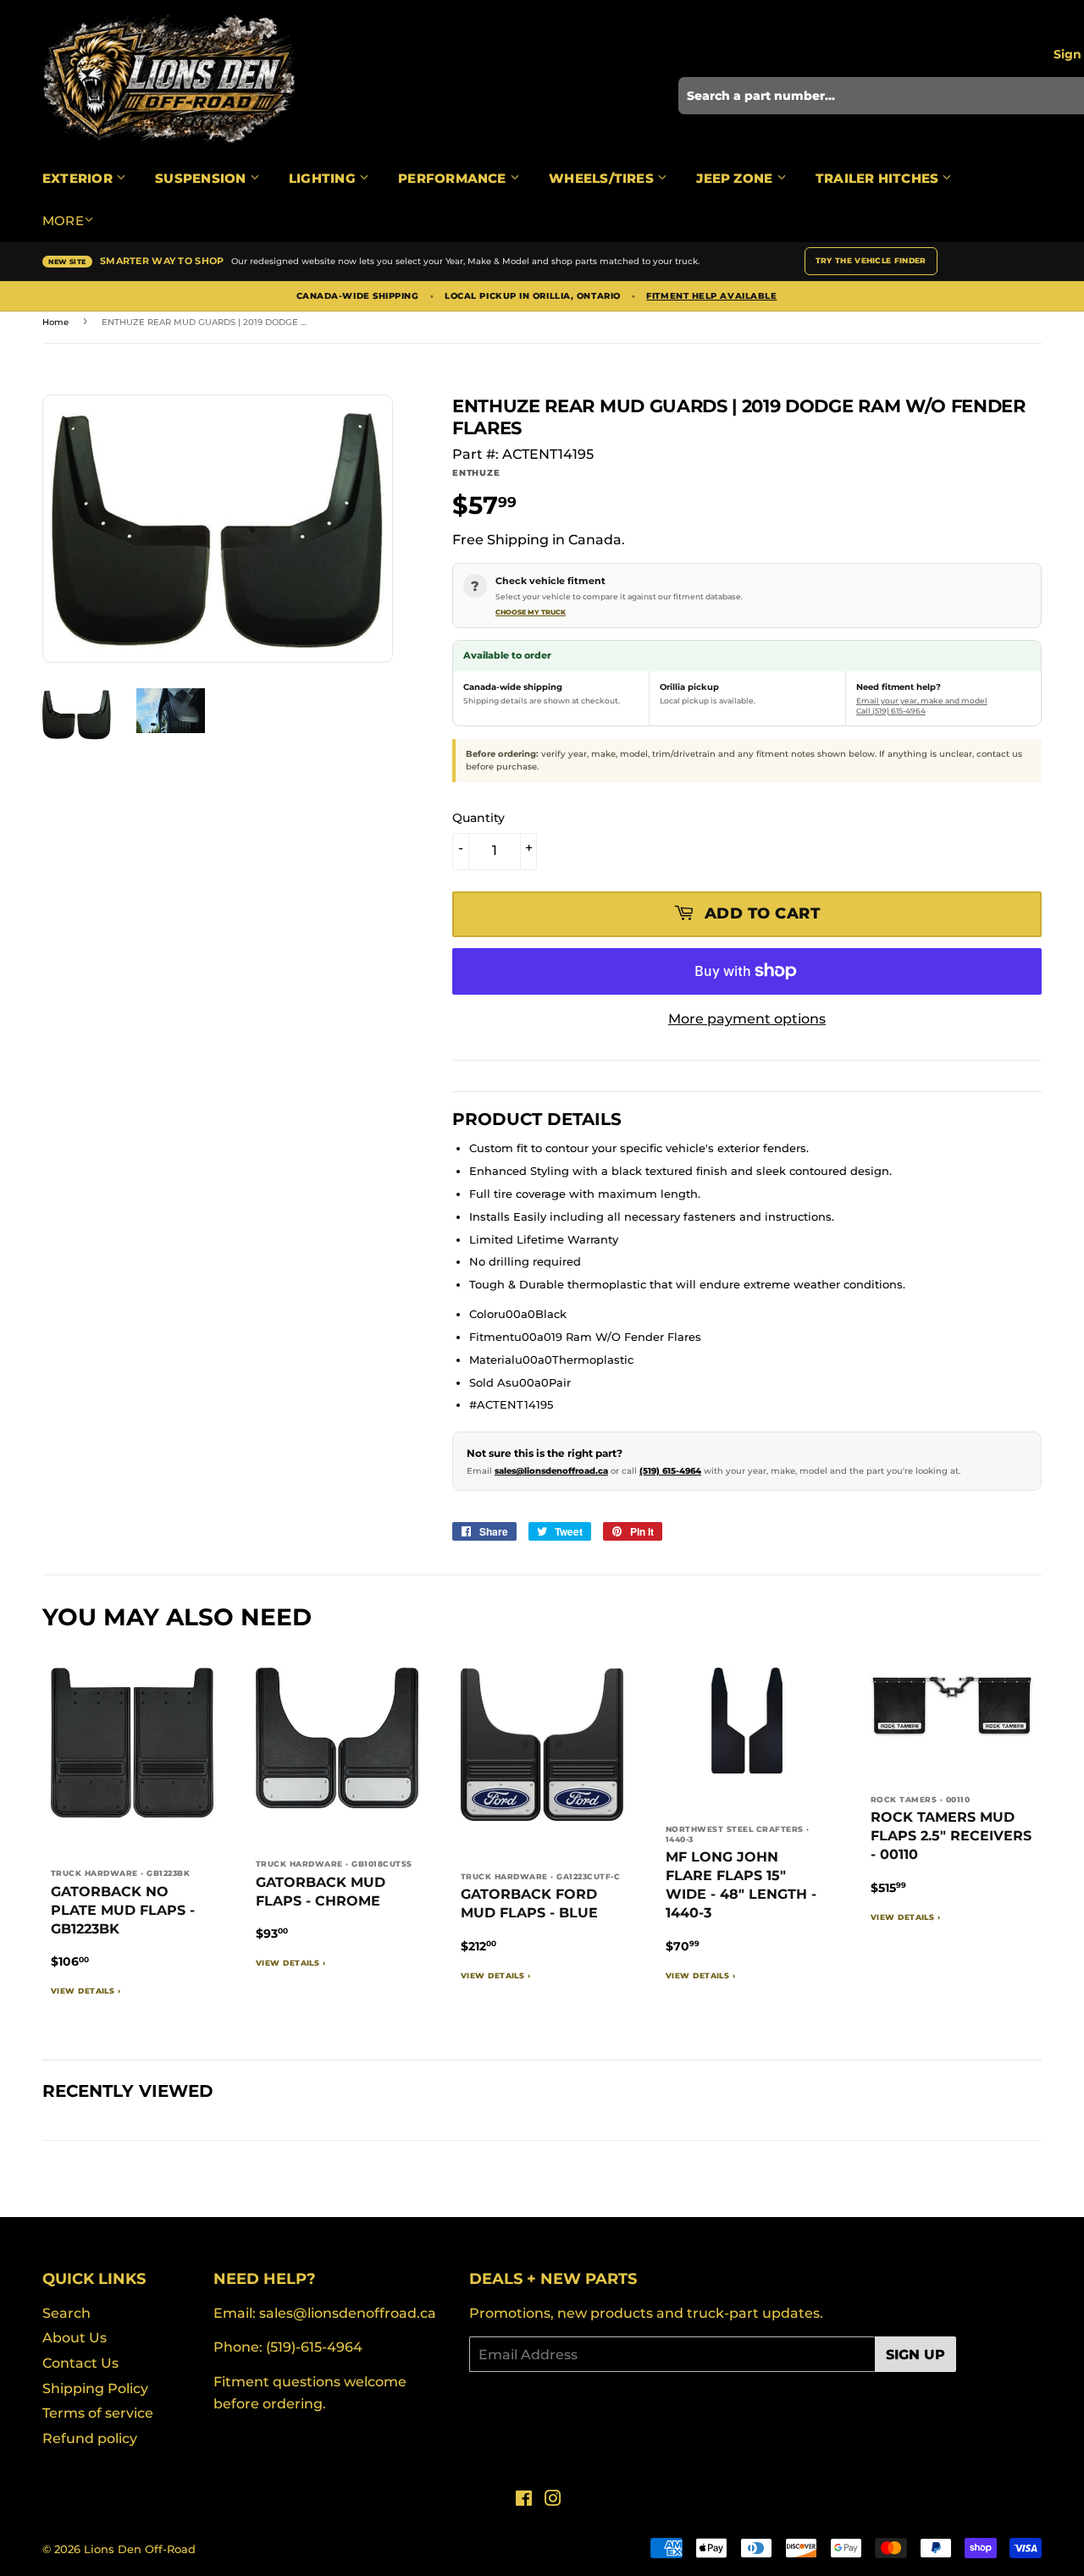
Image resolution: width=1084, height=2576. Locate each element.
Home (55, 322)
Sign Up (915, 2355)
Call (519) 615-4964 (891, 711)
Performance (454, 178)
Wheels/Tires (603, 178)
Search (66, 2313)
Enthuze (476, 473)
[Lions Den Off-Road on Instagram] (553, 2500)
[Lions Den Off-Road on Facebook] (524, 2500)
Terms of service (98, 2413)
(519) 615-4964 (670, 1471)
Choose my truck (531, 612)
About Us (75, 2338)
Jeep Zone (736, 178)
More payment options (747, 1019)
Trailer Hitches (879, 178)
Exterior (79, 178)
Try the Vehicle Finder (871, 260)
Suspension (202, 178)
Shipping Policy (95, 2388)
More (63, 221)
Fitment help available (711, 296)
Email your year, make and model (922, 701)
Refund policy (90, 2438)
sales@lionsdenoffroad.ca (551, 1471)
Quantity (478, 818)
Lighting (324, 178)
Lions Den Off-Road (140, 2549)
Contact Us (80, 2363)
